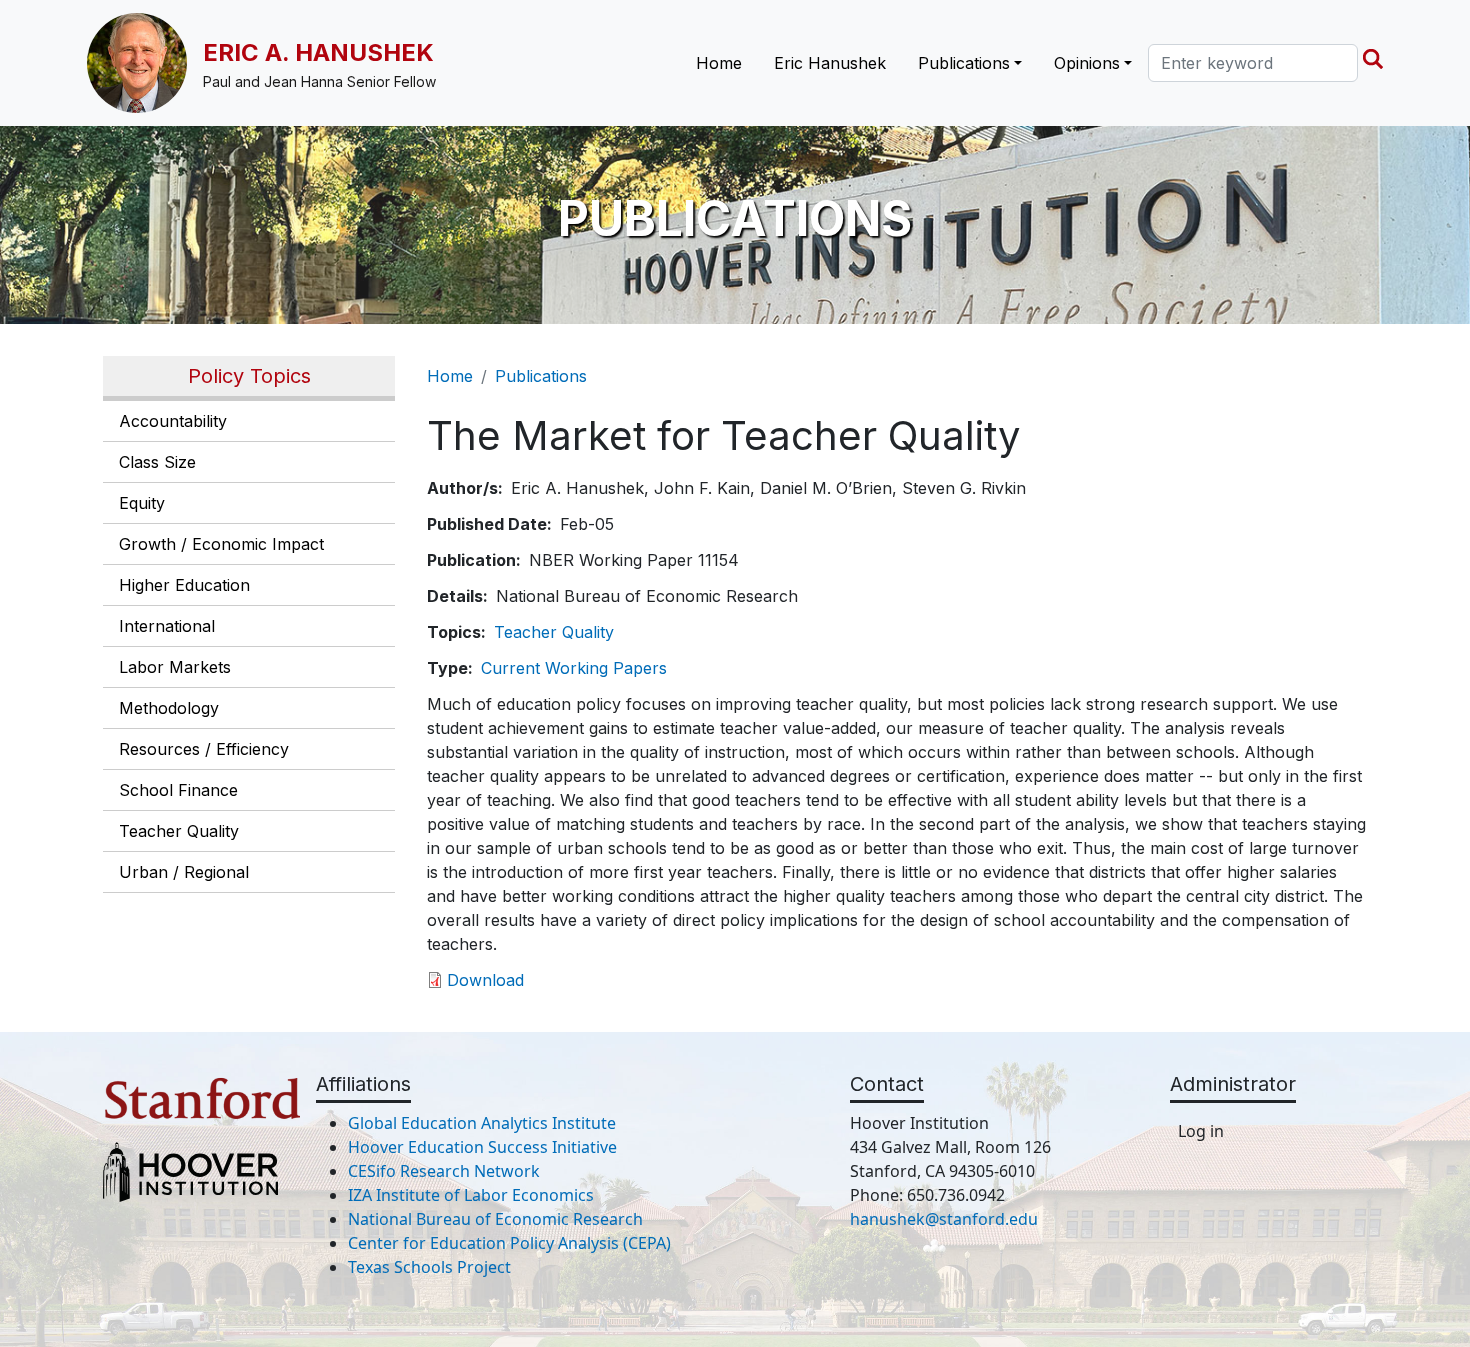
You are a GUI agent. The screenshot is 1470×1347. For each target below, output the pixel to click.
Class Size (157, 462)
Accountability (173, 421)
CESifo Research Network (444, 1171)
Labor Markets (175, 667)
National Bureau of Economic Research (495, 1219)
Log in (1201, 1131)
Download (485, 980)
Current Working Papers (574, 668)
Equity (142, 503)
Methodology (169, 708)
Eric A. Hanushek (318, 52)
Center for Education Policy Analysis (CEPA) (509, 1243)
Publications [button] (964, 63)
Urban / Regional (184, 872)
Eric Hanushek (830, 63)
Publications (541, 376)
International (167, 626)
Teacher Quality (179, 831)
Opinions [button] (1087, 63)
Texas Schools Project (429, 1267)
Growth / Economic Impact (221, 544)
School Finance (178, 790)
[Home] (145, 63)
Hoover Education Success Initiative (482, 1147)
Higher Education (184, 585)
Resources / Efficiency (204, 749)
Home (719, 63)
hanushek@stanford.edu (944, 1219)
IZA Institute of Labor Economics (471, 1195)
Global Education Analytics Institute (482, 1123)
